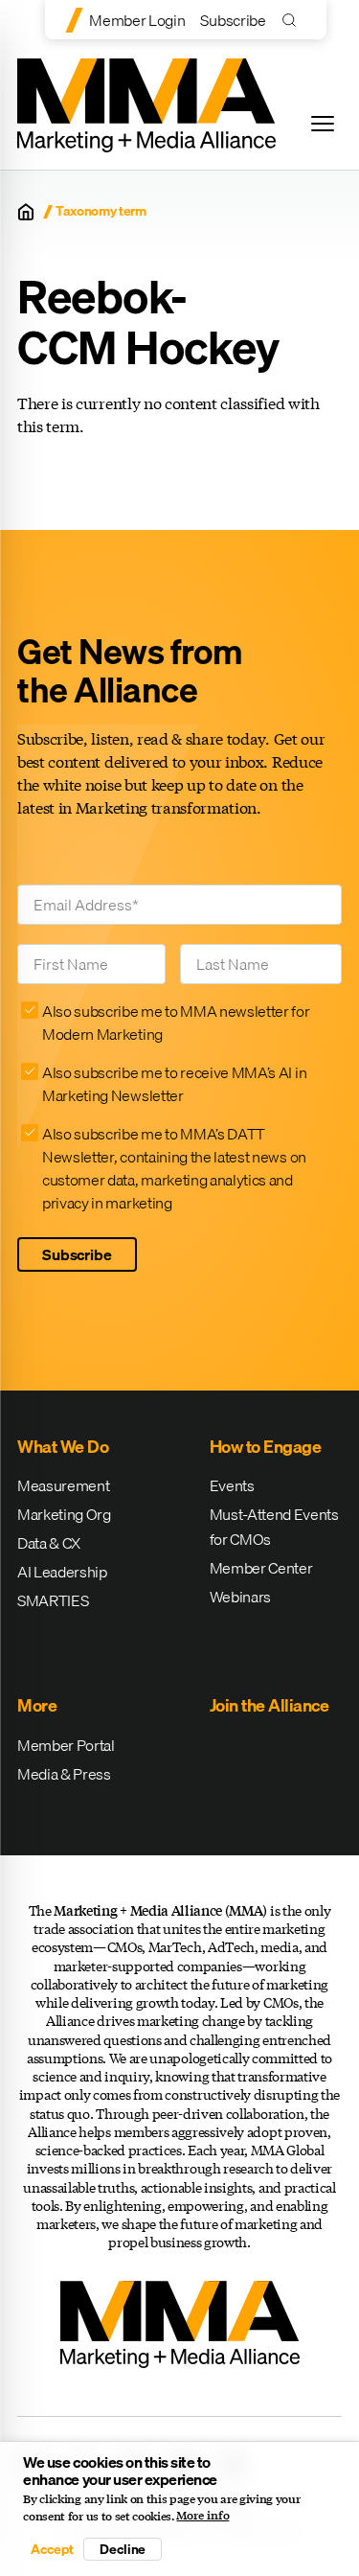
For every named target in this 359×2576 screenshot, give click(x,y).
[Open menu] (323, 124)
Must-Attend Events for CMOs (274, 1527)
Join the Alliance (269, 1705)
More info (202, 2516)
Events (232, 1485)
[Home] (26, 212)
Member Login (137, 20)
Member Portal (66, 1745)
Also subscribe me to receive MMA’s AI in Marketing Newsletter (174, 1084)
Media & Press (64, 1774)
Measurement (63, 1485)
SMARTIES (53, 1600)
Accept (52, 2549)
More (37, 1705)
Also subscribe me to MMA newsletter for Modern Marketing (176, 1023)
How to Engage (266, 1447)
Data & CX (49, 1543)
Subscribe (233, 20)
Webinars (240, 1597)
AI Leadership (62, 1572)
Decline (123, 2549)
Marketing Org (64, 1514)
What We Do (63, 1447)
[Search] (293, 20)
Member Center (261, 1568)
